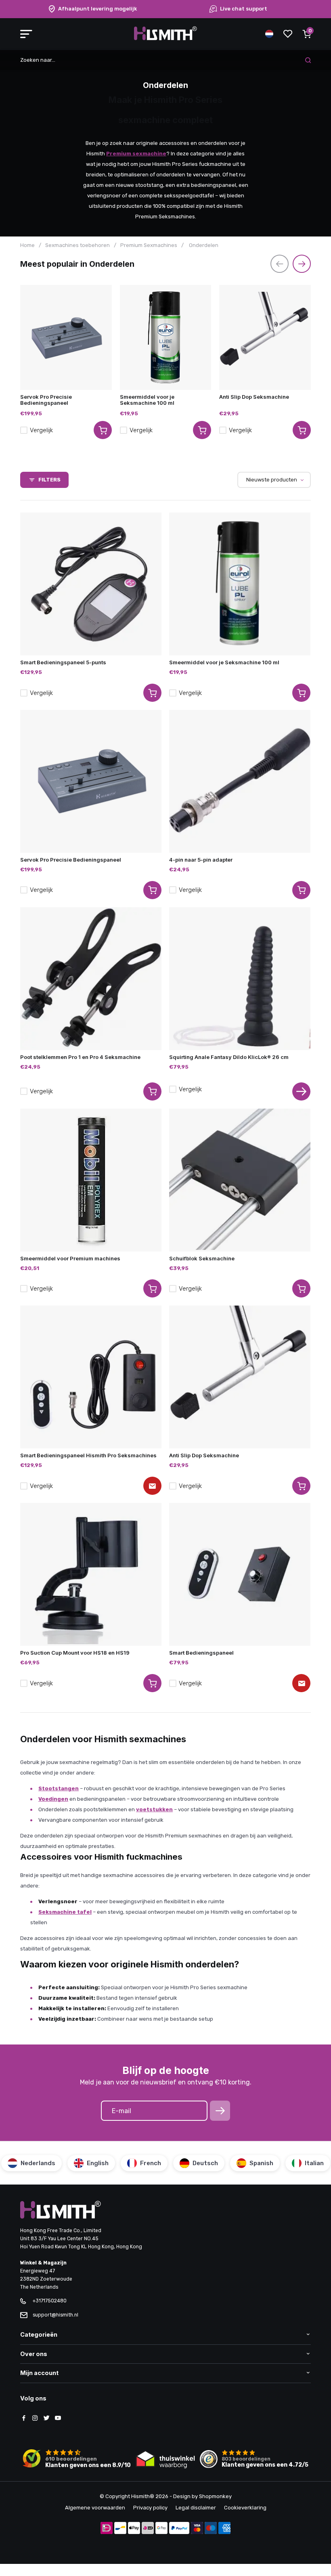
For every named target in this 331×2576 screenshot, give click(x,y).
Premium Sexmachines (149, 245)
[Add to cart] (103, 430)
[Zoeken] (308, 60)
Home (27, 245)
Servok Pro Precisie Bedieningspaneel (46, 400)
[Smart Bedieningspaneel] (240, 1574)
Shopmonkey (215, 2496)
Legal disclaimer (196, 2508)
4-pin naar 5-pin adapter (201, 860)
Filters (49, 480)
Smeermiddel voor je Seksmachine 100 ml (147, 400)
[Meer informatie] (301, 1091)
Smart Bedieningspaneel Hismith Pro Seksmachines (88, 1455)
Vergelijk (41, 430)
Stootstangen (59, 1788)
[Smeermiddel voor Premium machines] (91, 1180)
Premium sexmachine (136, 154)
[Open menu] (26, 34)
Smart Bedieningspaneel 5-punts (63, 662)
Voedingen (53, 1799)
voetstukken (154, 1809)
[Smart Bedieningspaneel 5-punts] (91, 584)
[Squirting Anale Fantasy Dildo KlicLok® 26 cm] (240, 979)
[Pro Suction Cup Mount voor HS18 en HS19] (91, 1574)
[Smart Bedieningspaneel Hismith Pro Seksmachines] (91, 1377)
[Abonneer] (220, 2111)
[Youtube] (58, 2419)
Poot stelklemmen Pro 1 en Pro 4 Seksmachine (80, 1057)
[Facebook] (24, 2419)
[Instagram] (35, 2419)
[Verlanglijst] (288, 34)
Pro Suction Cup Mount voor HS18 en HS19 (75, 1653)
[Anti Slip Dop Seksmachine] (265, 337)
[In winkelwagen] (152, 693)
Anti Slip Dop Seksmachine (254, 397)
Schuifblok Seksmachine (202, 1258)
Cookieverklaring (245, 2508)
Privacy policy (150, 2508)
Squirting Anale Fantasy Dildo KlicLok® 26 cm (229, 1057)
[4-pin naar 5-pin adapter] (240, 781)
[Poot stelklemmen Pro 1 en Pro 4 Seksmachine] (91, 979)
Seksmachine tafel (65, 1912)
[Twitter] (46, 2419)
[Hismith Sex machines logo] (165, 39)
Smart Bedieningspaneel (201, 1653)
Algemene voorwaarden (95, 2508)
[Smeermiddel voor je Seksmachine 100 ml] (166, 337)
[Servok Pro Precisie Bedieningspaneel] (66, 337)
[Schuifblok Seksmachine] (240, 1180)
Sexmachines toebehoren (78, 245)
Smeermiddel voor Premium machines (70, 1258)
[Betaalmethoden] (107, 2529)
